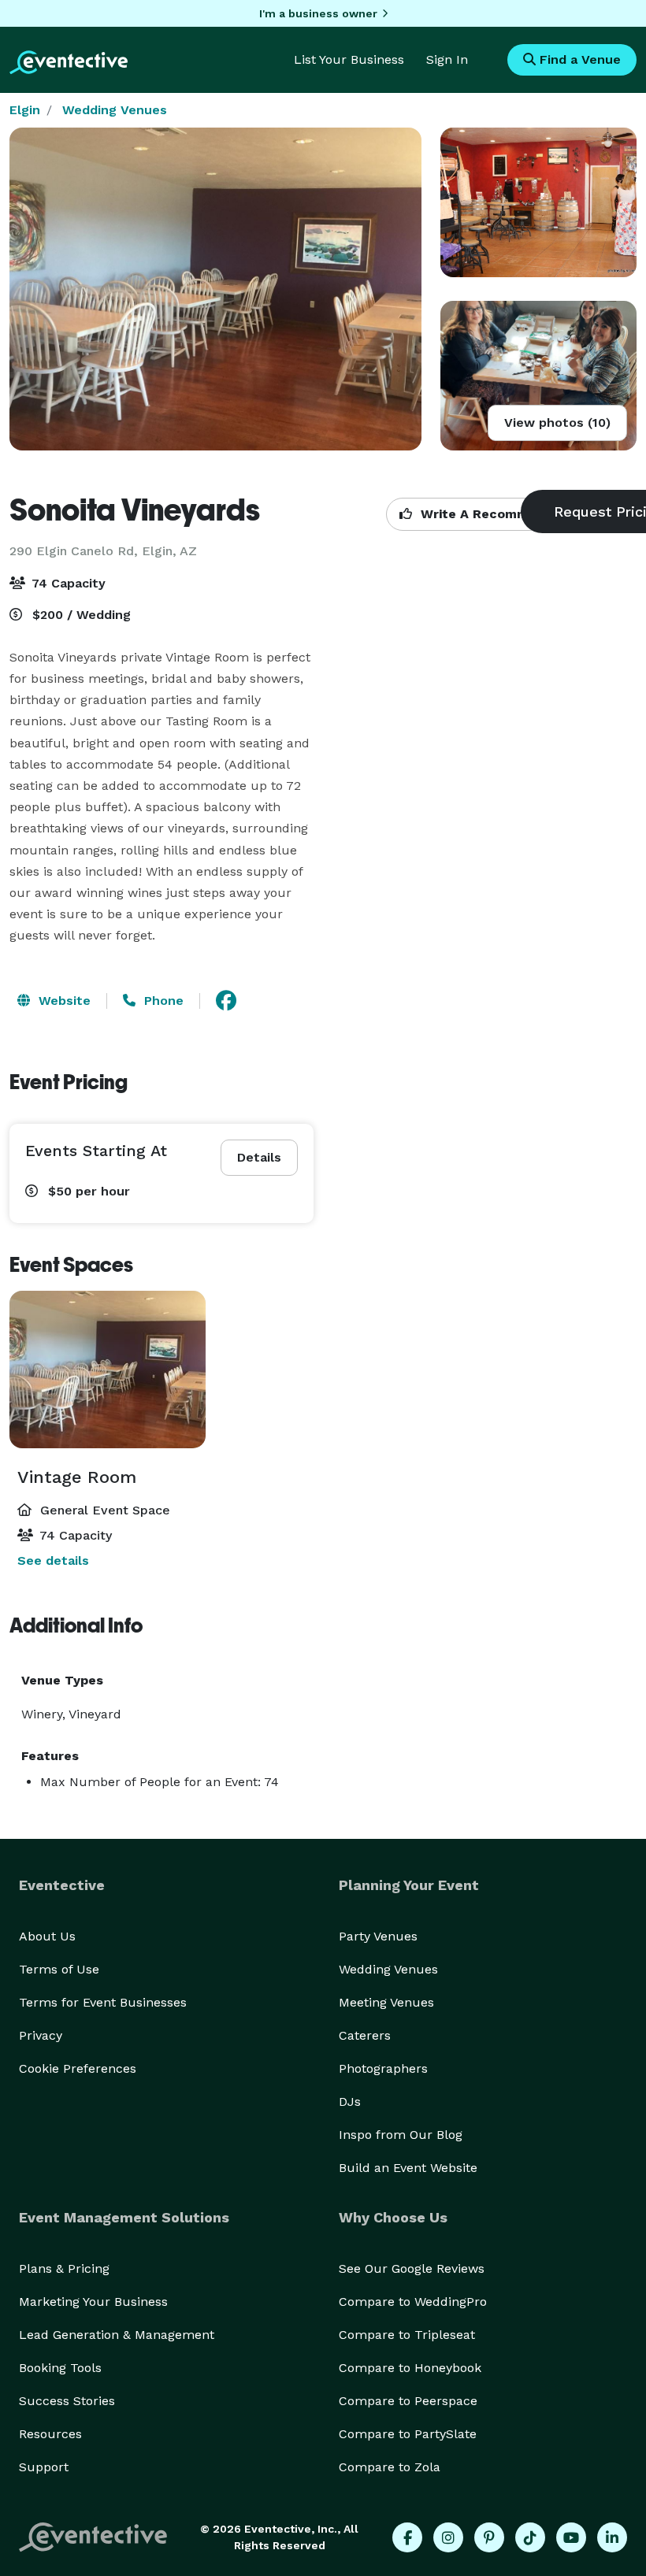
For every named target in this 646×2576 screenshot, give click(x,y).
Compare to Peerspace (408, 2401)
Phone (162, 1001)
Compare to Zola (390, 2467)
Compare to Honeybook (410, 2368)
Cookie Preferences (78, 2068)
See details (53, 1560)
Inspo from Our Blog (401, 2135)
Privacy (41, 2035)
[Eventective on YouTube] (571, 2537)
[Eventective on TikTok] (530, 2537)
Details (259, 1157)
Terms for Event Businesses (103, 2002)
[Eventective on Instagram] (448, 2537)
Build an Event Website (408, 2168)
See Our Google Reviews (412, 2268)
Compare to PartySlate (408, 2434)
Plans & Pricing (64, 2268)
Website (63, 1001)
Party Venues (378, 1936)
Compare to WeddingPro (413, 2302)
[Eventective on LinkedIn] (612, 2537)
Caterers (365, 2035)
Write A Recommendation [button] (501, 514)
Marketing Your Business (93, 2302)
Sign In (447, 59)
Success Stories (67, 2401)
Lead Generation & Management (117, 2335)
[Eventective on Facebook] (407, 2537)
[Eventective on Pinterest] (489, 2537)
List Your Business (349, 59)
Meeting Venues (386, 2002)
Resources (50, 2434)
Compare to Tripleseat (407, 2335)
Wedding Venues (115, 110)
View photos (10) (557, 423)
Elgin (25, 110)
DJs (350, 2102)
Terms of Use (59, 1969)
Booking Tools (60, 2368)
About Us (47, 1936)
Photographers (383, 2068)
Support (44, 2467)
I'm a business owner (318, 13)
